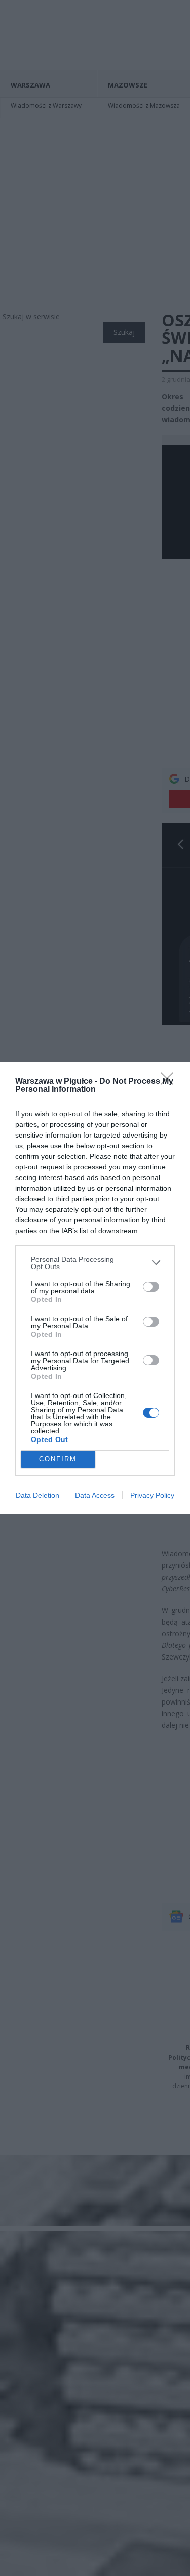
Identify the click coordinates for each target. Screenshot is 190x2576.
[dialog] (95, 1288)
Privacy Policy (152, 1495)
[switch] (151, 1287)
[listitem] (95, 1263)
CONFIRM (58, 1459)
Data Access (95, 1495)
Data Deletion (37, 1495)
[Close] (170, 1082)
